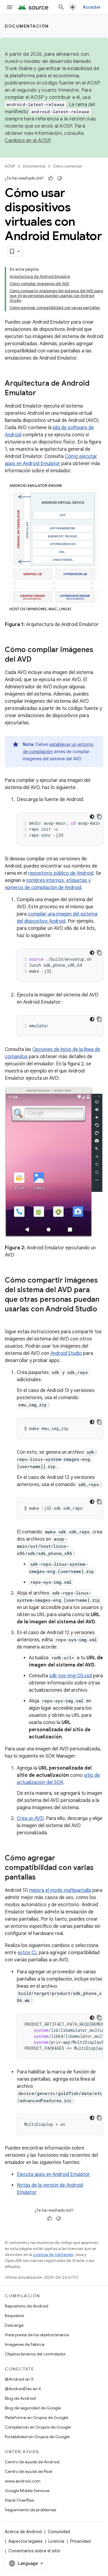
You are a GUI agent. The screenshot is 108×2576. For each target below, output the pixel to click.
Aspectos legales (25, 2541)
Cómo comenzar (68, 166)
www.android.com (23, 2481)
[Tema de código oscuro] (92, 817)
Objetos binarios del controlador (35, 2354)
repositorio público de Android (61, 873)
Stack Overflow (19, 2500)
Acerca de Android (23, 2532)
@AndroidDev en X (23, 2389)
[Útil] (51, 178)
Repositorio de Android (27, 2306)
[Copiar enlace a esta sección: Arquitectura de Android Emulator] (42, 393)
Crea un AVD (30, 1818)
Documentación (27, 26)
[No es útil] (60, 178)
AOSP (10, 166)
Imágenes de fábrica (25, 2344)
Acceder (92, 7)
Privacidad (80, 2541)
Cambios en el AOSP (28, 141)
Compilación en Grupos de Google (38, 2427)
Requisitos (14, 2316)
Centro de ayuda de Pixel (28, 2471)
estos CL (28, 1953)
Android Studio (66, 1353)
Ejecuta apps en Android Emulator (53, 2174)
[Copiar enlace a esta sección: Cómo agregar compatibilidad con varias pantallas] (42, 1878)
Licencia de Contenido (53, 2255)
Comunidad (59, 2532)
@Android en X (19, 2379)
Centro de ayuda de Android (32, 2462)
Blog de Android (20, 2398)
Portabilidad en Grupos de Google (37, 2437)
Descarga (14, 2325)
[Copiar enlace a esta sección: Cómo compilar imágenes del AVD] (37, 660)
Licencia (56, 2541)
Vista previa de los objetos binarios (37, 2335)
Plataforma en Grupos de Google (36, 2417)
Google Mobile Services (27, 2491)
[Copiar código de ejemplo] (99, 817)
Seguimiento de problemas (30, 2510)
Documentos (34, 166)
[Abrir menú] (10, 7)
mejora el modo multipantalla (60, 1890)
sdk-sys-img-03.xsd (70, 1676)
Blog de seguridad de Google (33, 2408)
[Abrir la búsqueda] (61, 7)
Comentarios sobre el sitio (34, 2551)
